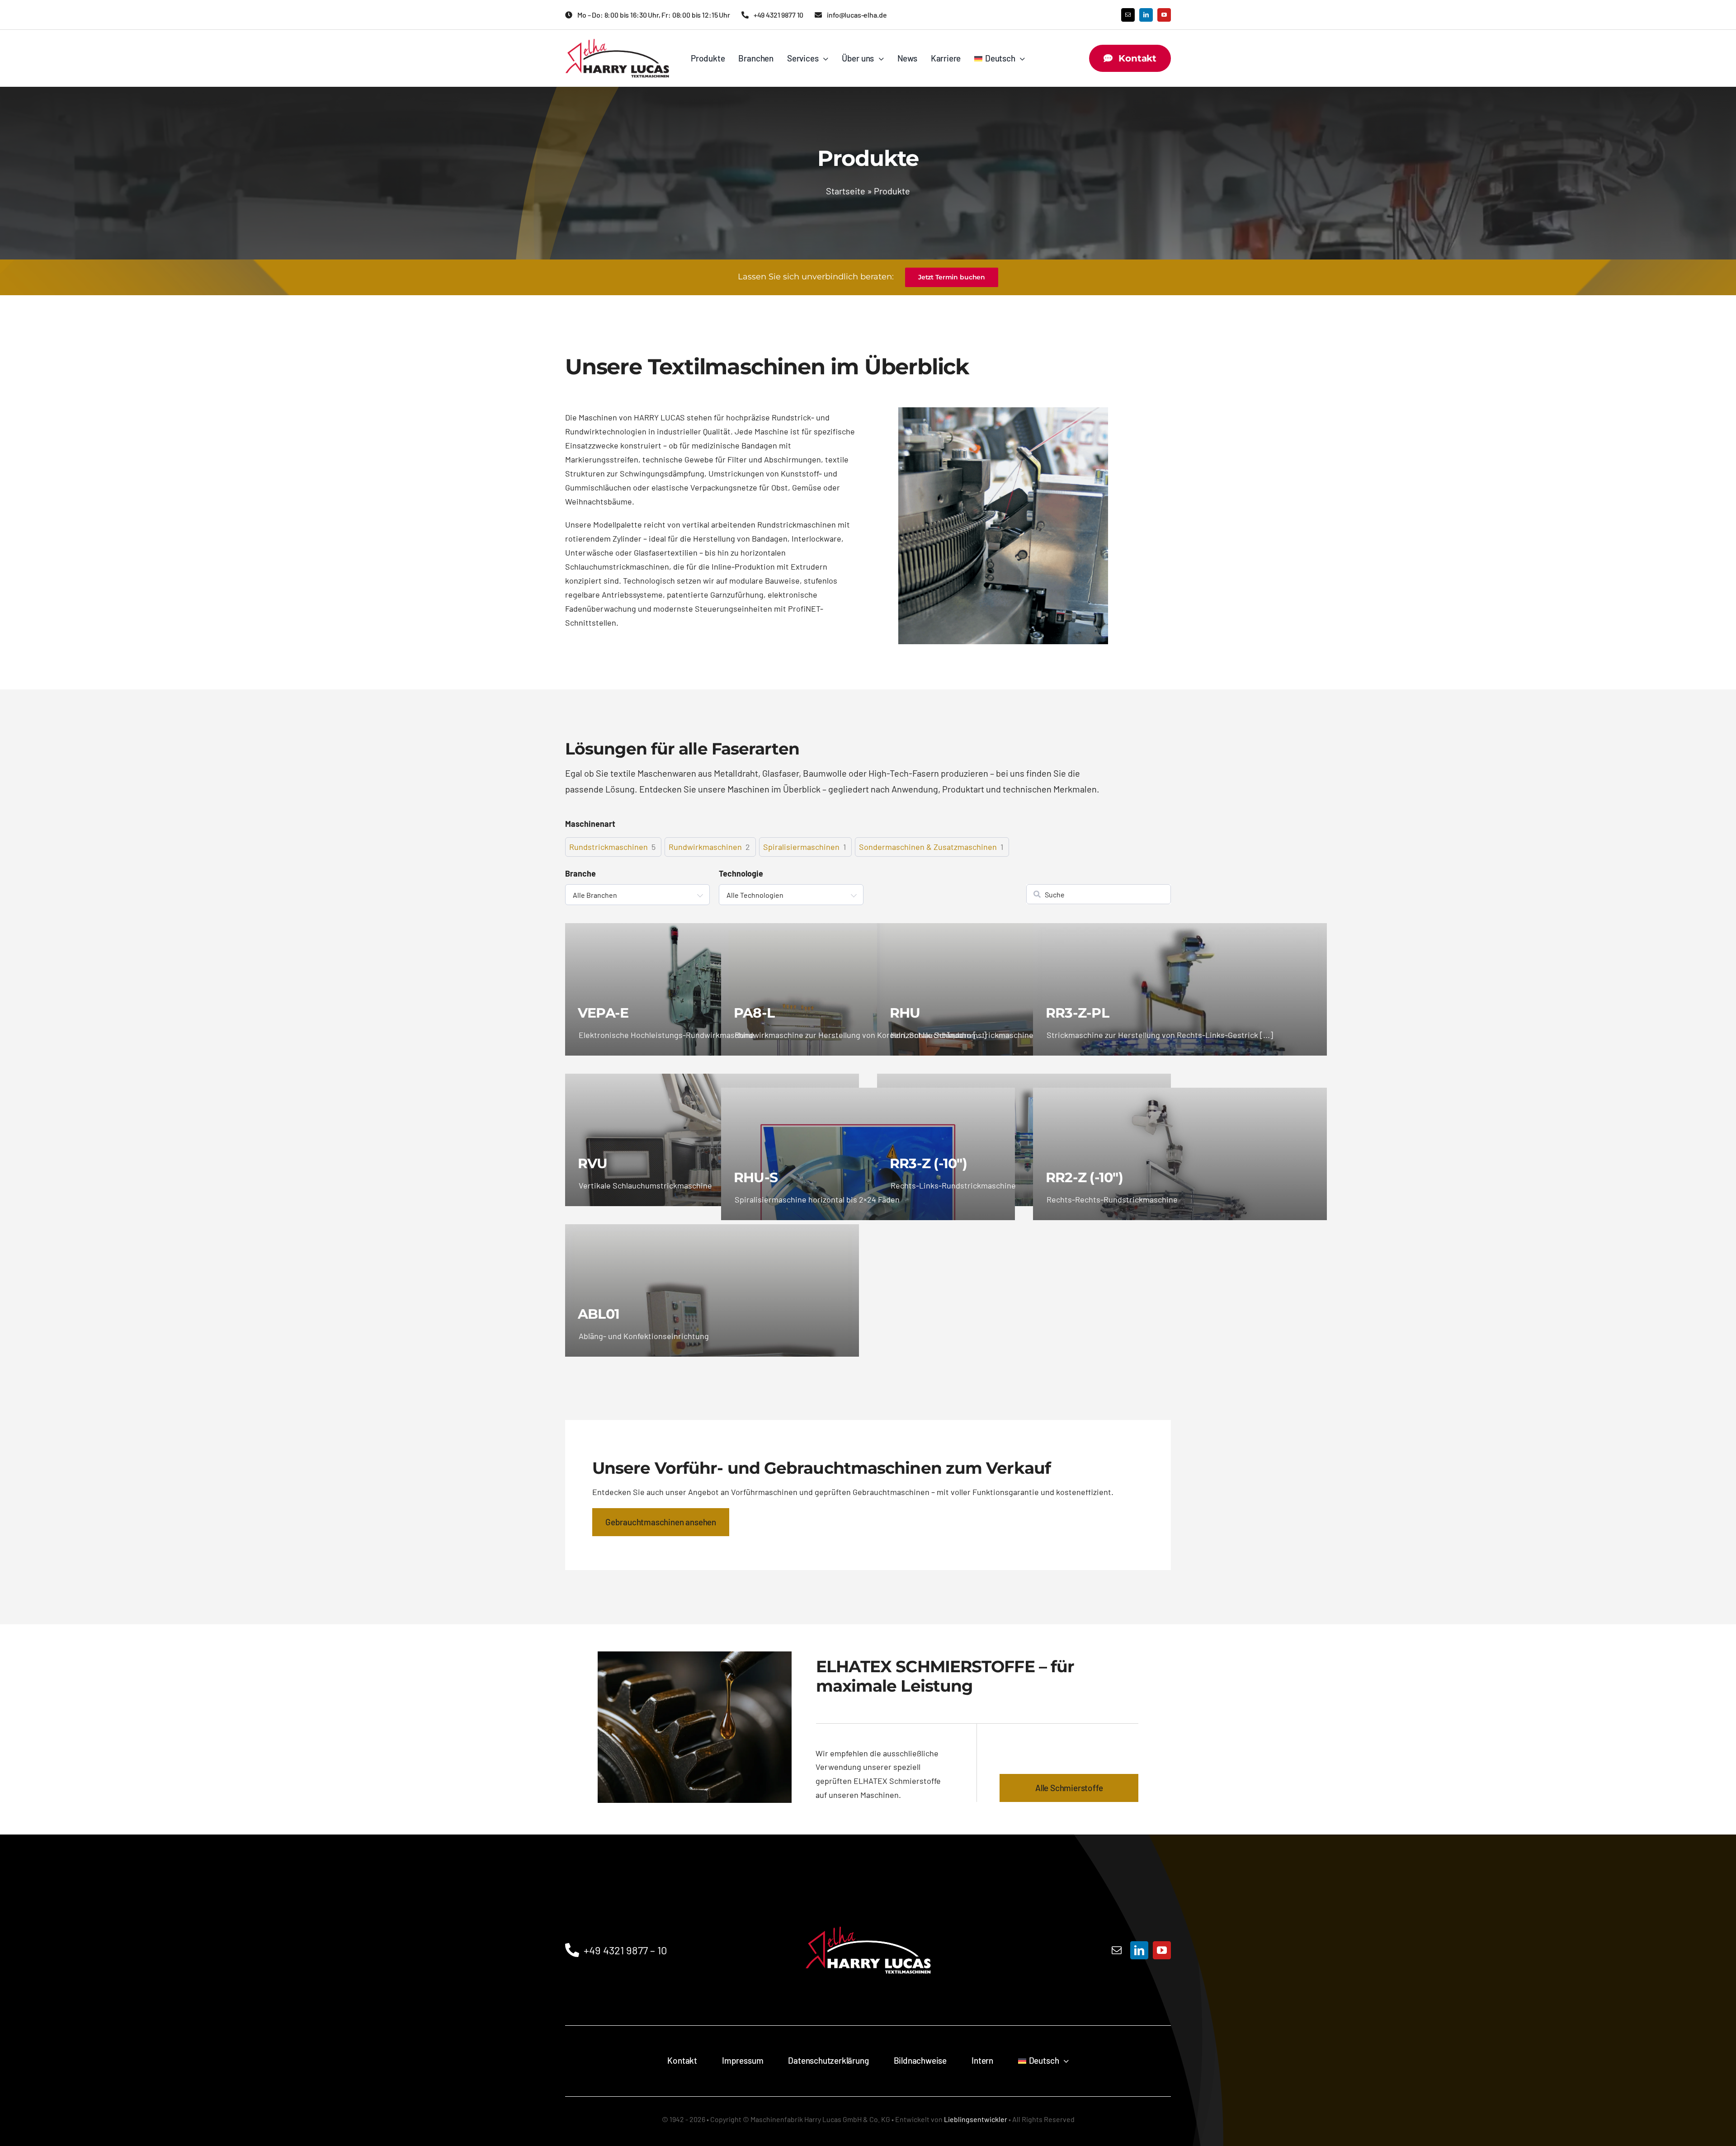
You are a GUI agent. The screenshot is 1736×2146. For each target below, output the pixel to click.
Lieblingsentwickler (976, 2119)
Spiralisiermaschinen (801, 847)
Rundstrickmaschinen (609, 847)
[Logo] (868, 1906)
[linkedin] (1146, 15)
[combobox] (637, 895)
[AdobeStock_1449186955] (695, 1655)
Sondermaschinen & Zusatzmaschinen (928, 847)
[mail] (1128, 15)
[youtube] (1164, 15)
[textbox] (637, 895)
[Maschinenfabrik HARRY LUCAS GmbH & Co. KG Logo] (617, 43)
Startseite (846, 191)
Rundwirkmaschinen (705, 847)
